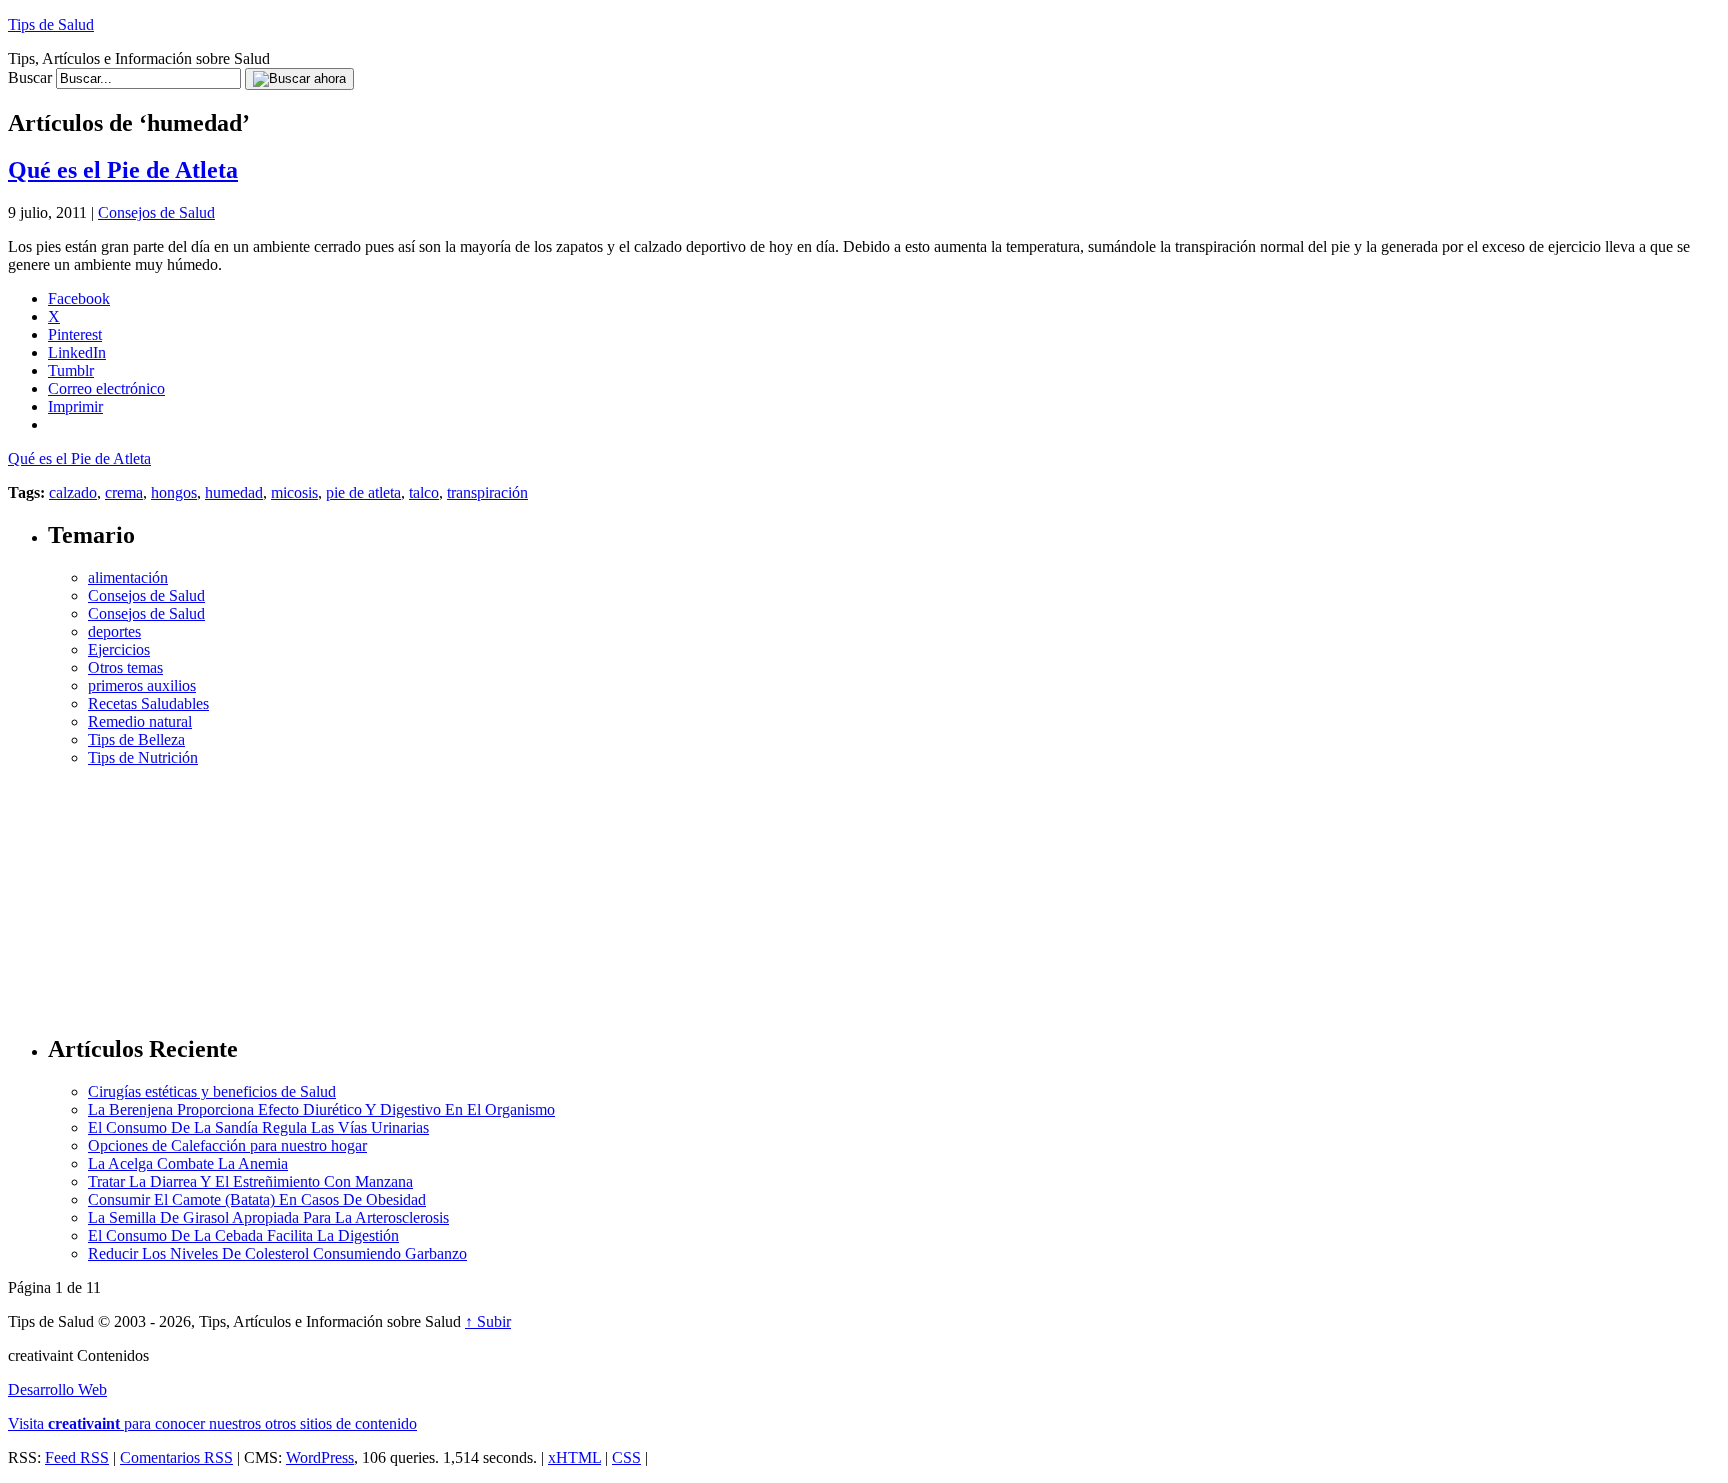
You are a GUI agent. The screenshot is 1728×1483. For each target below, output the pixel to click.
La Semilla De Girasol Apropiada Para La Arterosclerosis (268, 1217)
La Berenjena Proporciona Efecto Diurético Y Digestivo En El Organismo (321, 1109)
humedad (234, 492)
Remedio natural (140, 721)
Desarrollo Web (57, 1389)
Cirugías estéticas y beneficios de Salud (212, 1091)
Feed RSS (77, 1457)
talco (424, 492)
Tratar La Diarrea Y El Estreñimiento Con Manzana (250, 1181)
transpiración (487, 492)
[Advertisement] (884, 892)
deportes (114, 631)
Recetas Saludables (148, 703)
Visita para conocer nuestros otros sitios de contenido (212, 1423)
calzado (73, 492)
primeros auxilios (142, 685)
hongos (174, 492)
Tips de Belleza (136, 739)
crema (124, 492)
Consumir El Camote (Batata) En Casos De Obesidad (257, 1199)
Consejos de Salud (156, 212)
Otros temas (125, 667)
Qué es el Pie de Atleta (123, 170)
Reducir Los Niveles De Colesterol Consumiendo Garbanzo (277, 1253)
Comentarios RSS (176, 1457)
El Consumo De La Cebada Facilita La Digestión (243, 1235)
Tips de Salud (51, 24)
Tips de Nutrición (143, 757)
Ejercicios (119, 649)
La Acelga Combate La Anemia (188, 1163)
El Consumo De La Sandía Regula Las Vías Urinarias (258, 1127)
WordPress (320, 1457)
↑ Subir (488, 1321)
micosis (294, 492)
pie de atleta (363, 492)
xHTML (574, 1457)
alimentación (128, 577)
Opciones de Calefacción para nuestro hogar (227, 1145)
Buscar (30, 77)
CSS (626, 1457)
